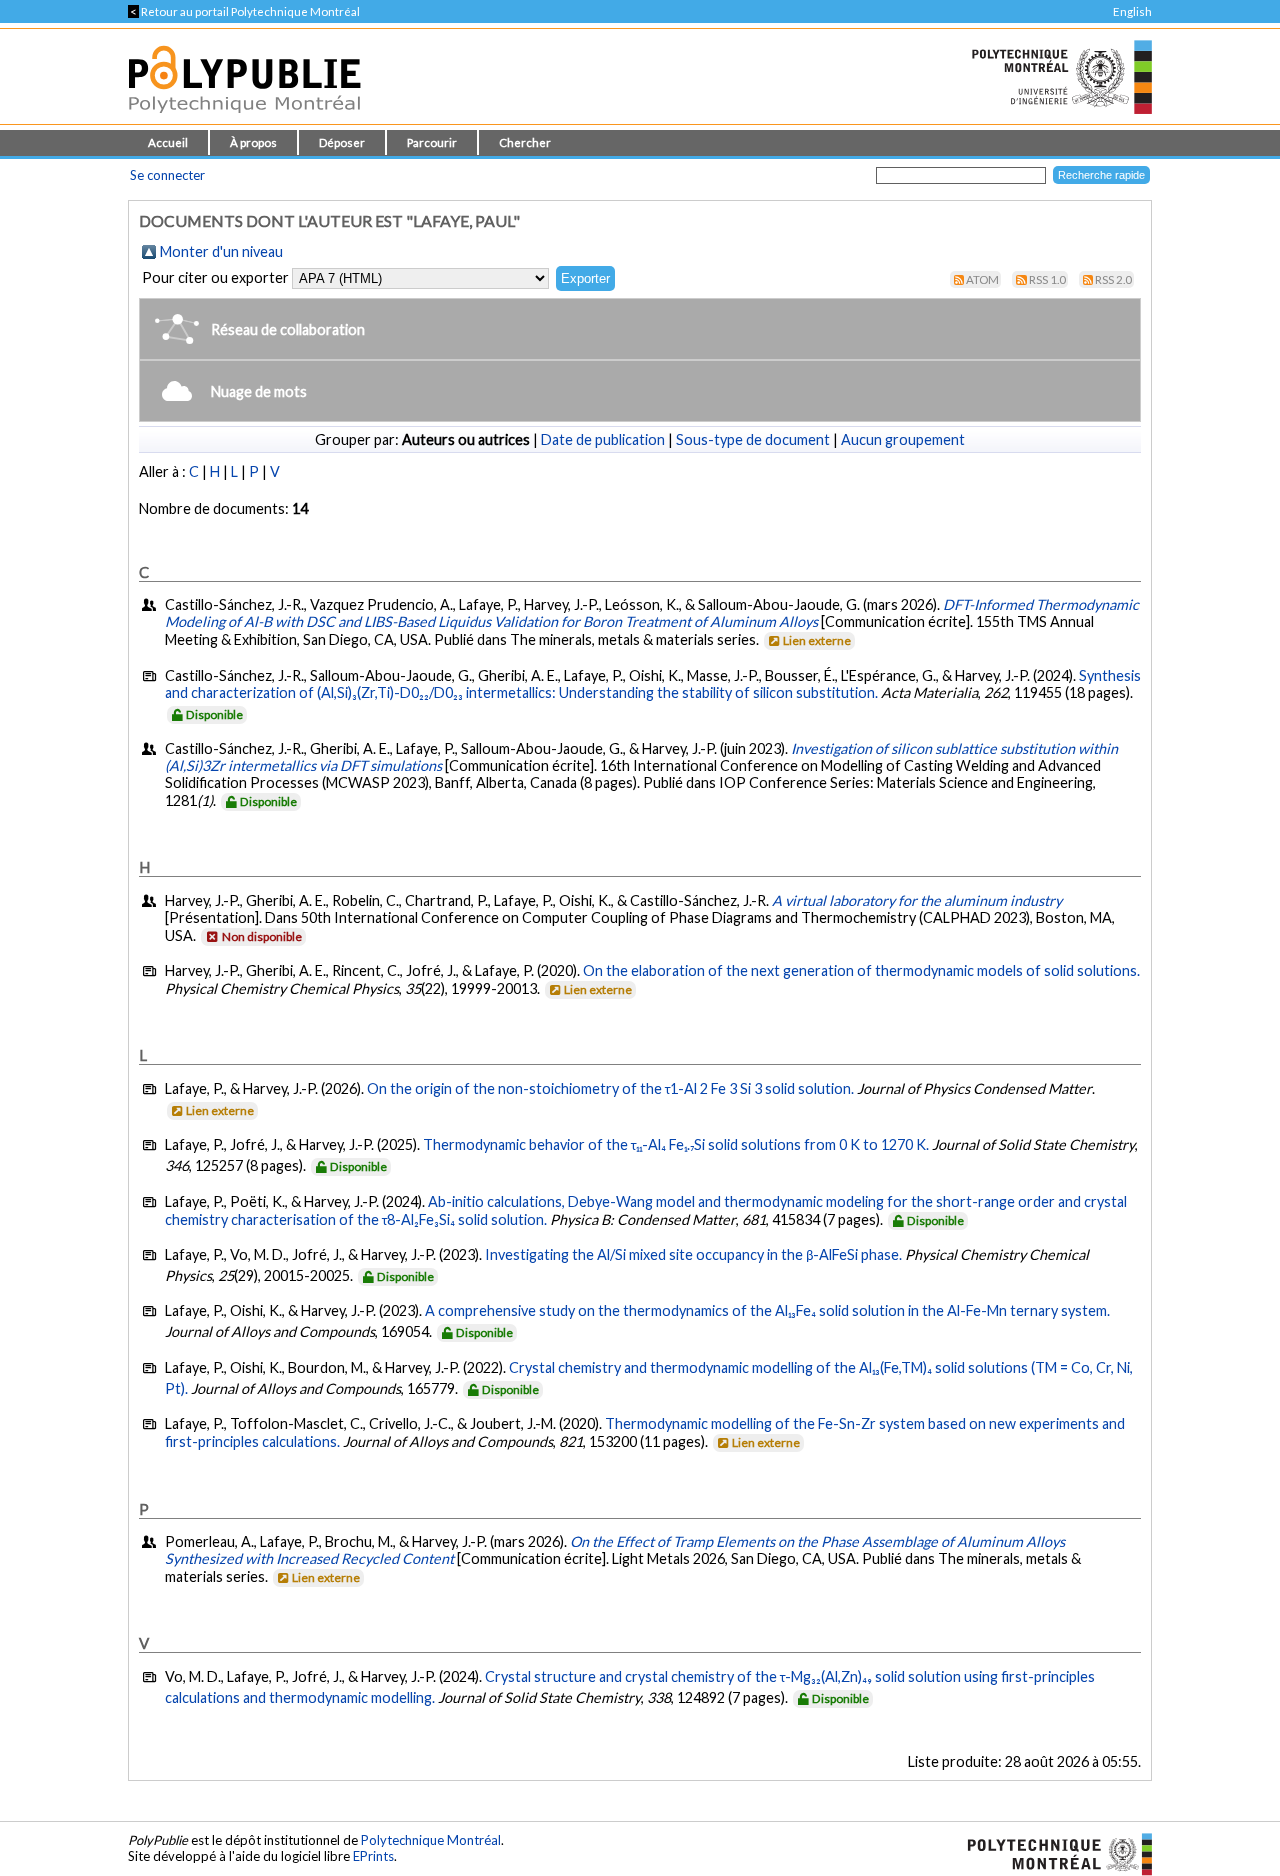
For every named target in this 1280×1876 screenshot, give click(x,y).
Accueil (168, 142)
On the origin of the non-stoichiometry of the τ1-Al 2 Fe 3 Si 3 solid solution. (610, 1088)
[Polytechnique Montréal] (1051, 1852)
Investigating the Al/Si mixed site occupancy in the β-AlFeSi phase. (693, 1254)
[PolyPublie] (244, 118)
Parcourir (432, 142)
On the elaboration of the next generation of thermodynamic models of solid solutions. (861, 970)
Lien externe (817, 640)
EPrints (373, 1856)
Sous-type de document (753, 439)
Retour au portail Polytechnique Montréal (244, 11)
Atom (982, 279)
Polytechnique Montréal (431, 1840)
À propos (253, 142)
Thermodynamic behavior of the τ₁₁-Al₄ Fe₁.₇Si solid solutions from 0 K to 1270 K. (676, 1144)
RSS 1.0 (1047, 279)
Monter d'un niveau (221, 251)
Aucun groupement (903, 439)
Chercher (525, 142)
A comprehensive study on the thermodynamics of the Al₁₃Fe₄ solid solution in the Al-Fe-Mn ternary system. (767, 1310)
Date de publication (603, 439)
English (1132, 11)
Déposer (342, 142)
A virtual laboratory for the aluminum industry (917, 900)
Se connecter (167, 175)
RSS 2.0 (1113, 279)
